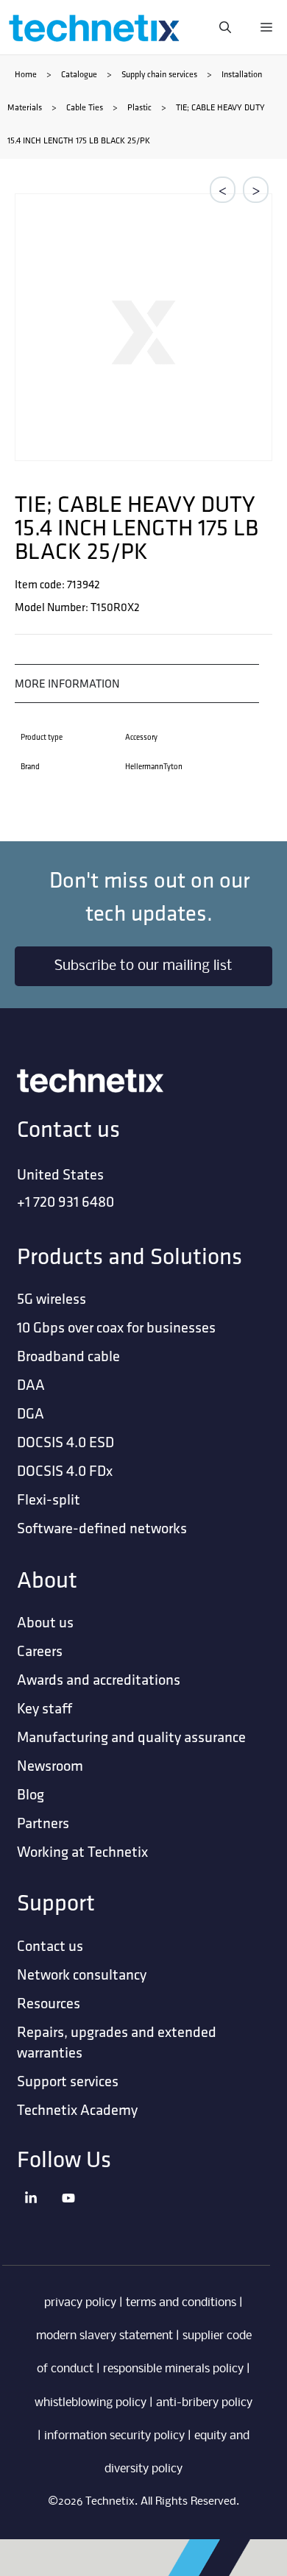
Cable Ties (85, 107)
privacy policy (80, 2303)
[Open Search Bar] (225, 27)
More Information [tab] (67, 683)
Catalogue (79, 74)
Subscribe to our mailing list (143, 966)
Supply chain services (159, 74)
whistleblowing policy (91, 2403)
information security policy (114, 2436)
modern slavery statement (104, 2336)
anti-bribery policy (204, 2403)
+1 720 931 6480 (65, 1201)
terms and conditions (181, 2303)
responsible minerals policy (173, 2369)
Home (26, 74)
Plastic (139, 107)
